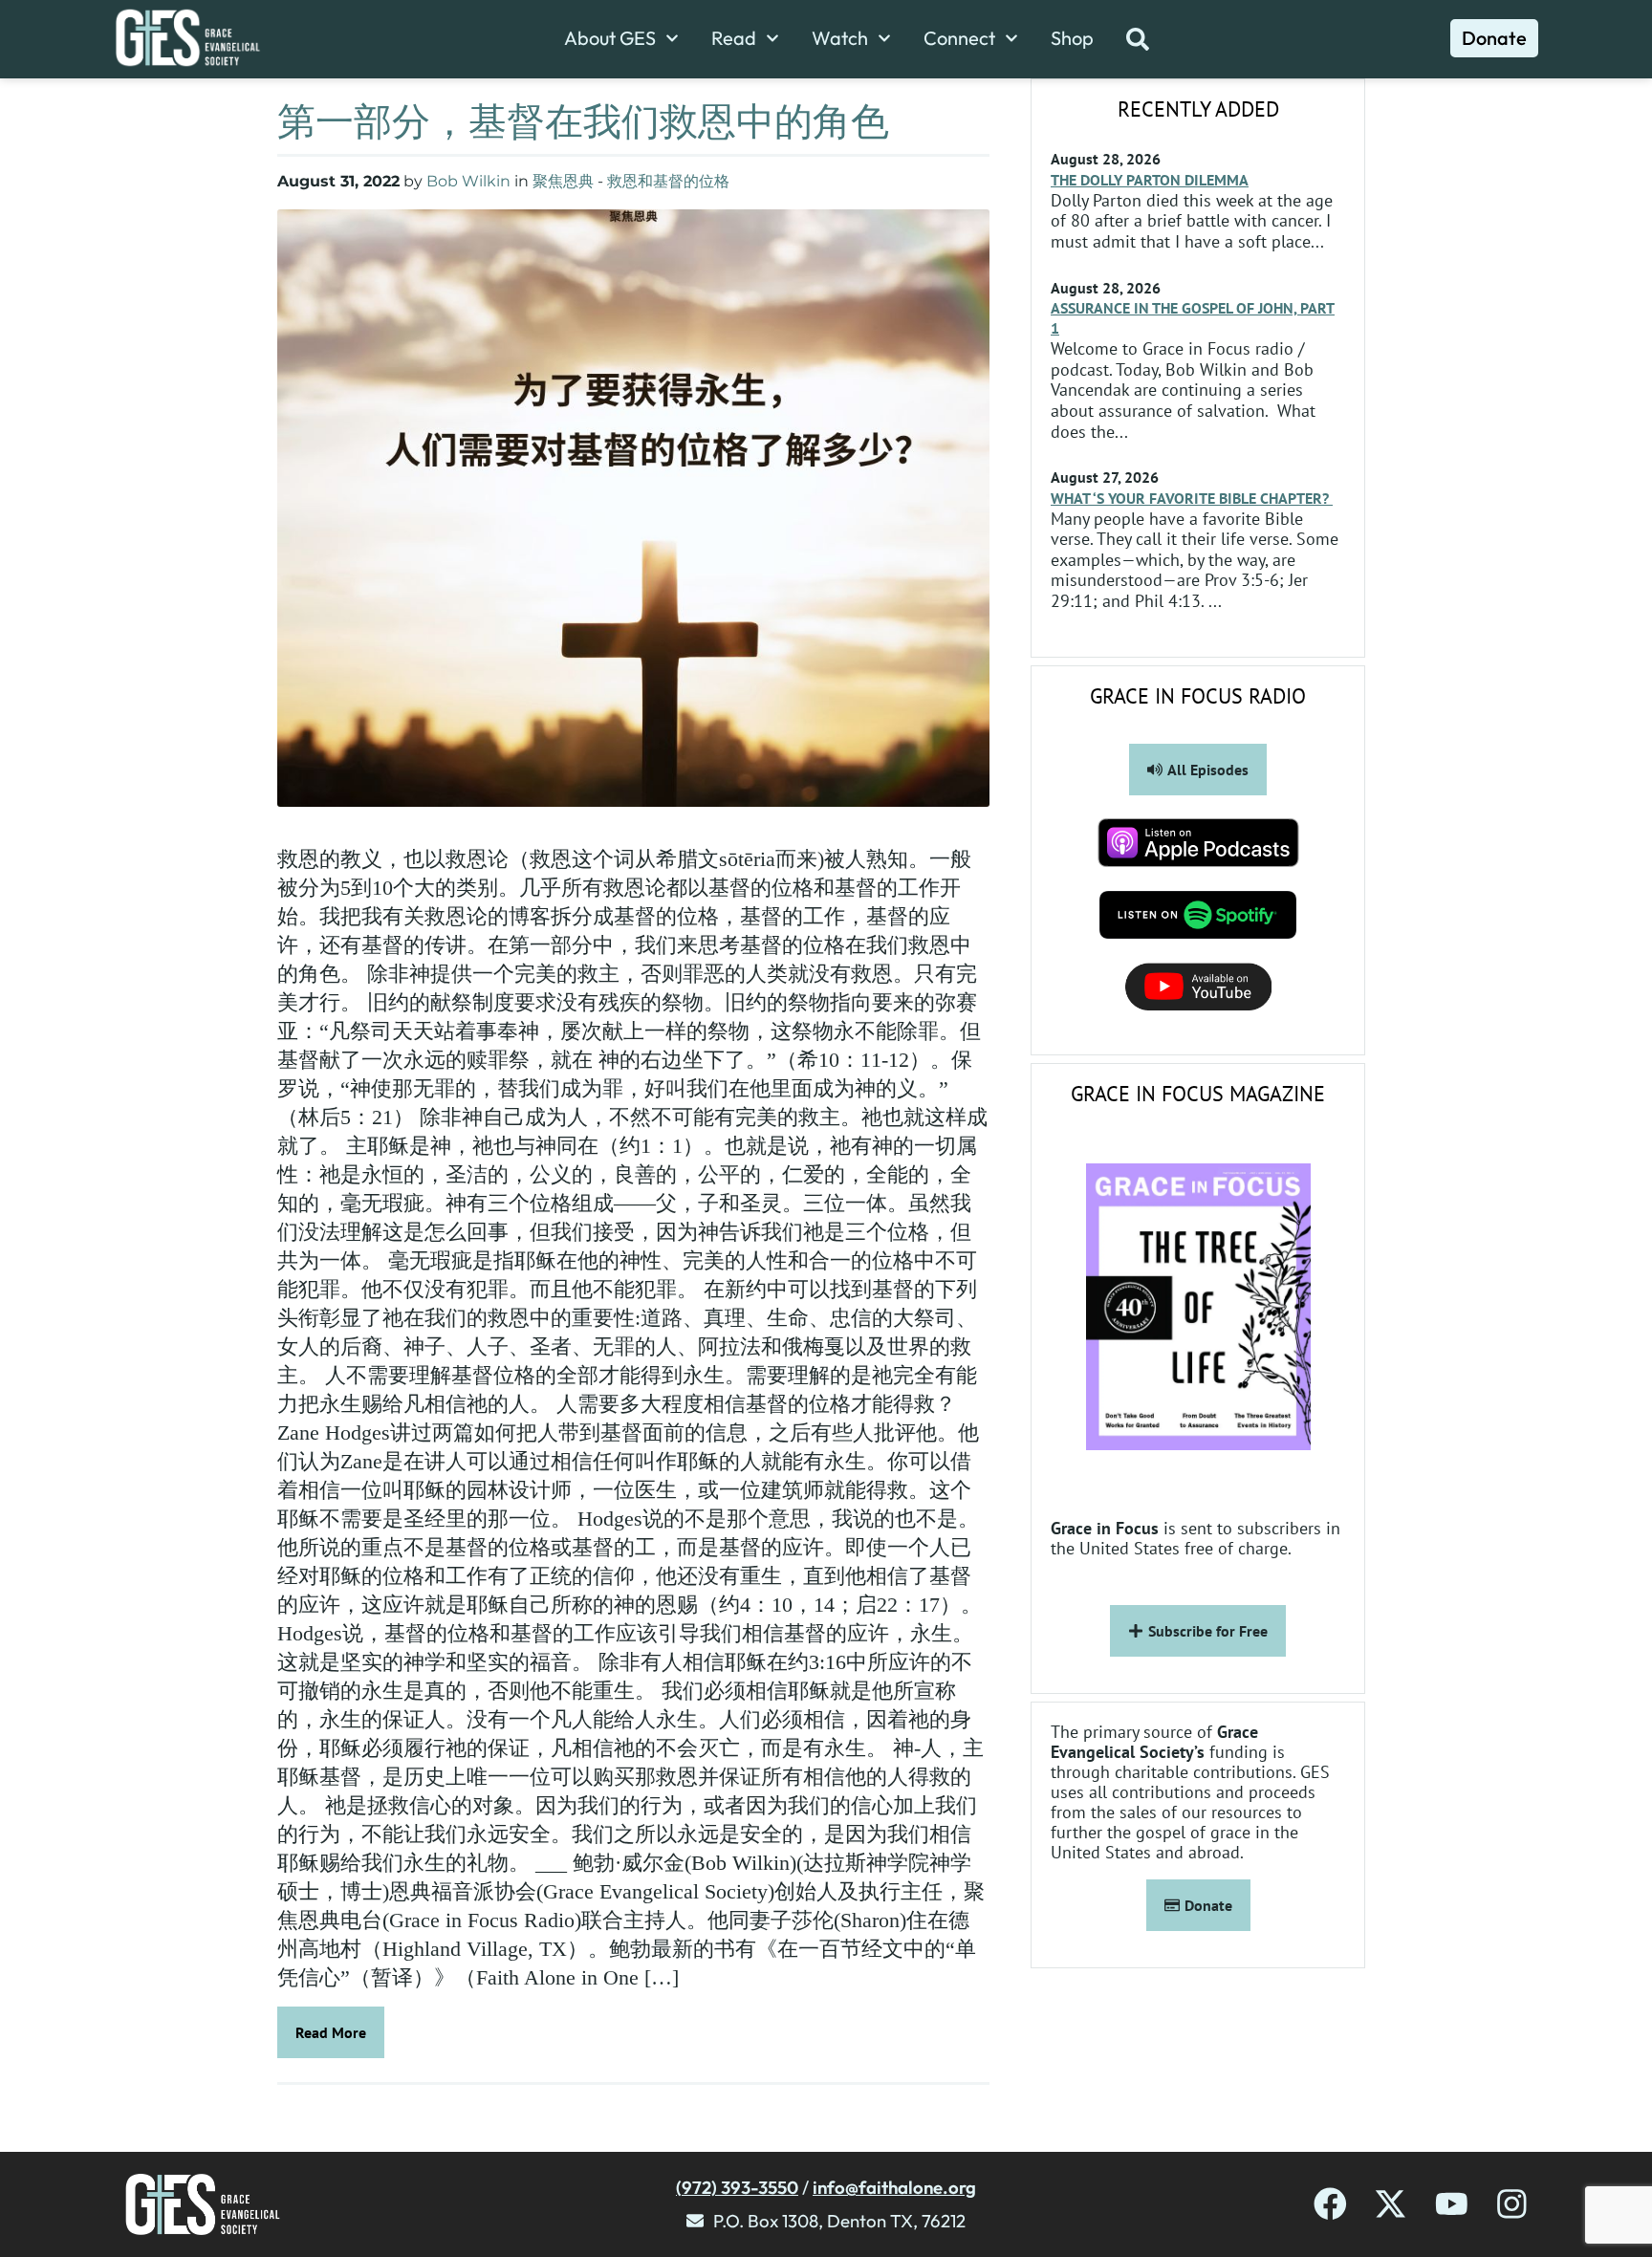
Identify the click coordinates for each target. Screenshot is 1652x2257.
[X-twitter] (1391, 2204)
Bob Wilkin (468, 181)
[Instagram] (1512, 2204)
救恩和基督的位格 (668, 181)
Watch (840, 38)
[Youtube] (1452, 2204)
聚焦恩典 (563, 181)
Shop (1072, 38)
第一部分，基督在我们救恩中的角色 (583, 120)
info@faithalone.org (894, 2187)
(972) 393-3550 (737, 2187)
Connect (959, 38)
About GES (610, 38)
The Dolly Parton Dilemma (1150, 180)
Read (734, 38)
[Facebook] (1330, 2204)
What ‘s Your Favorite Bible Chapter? (1192, 498)
